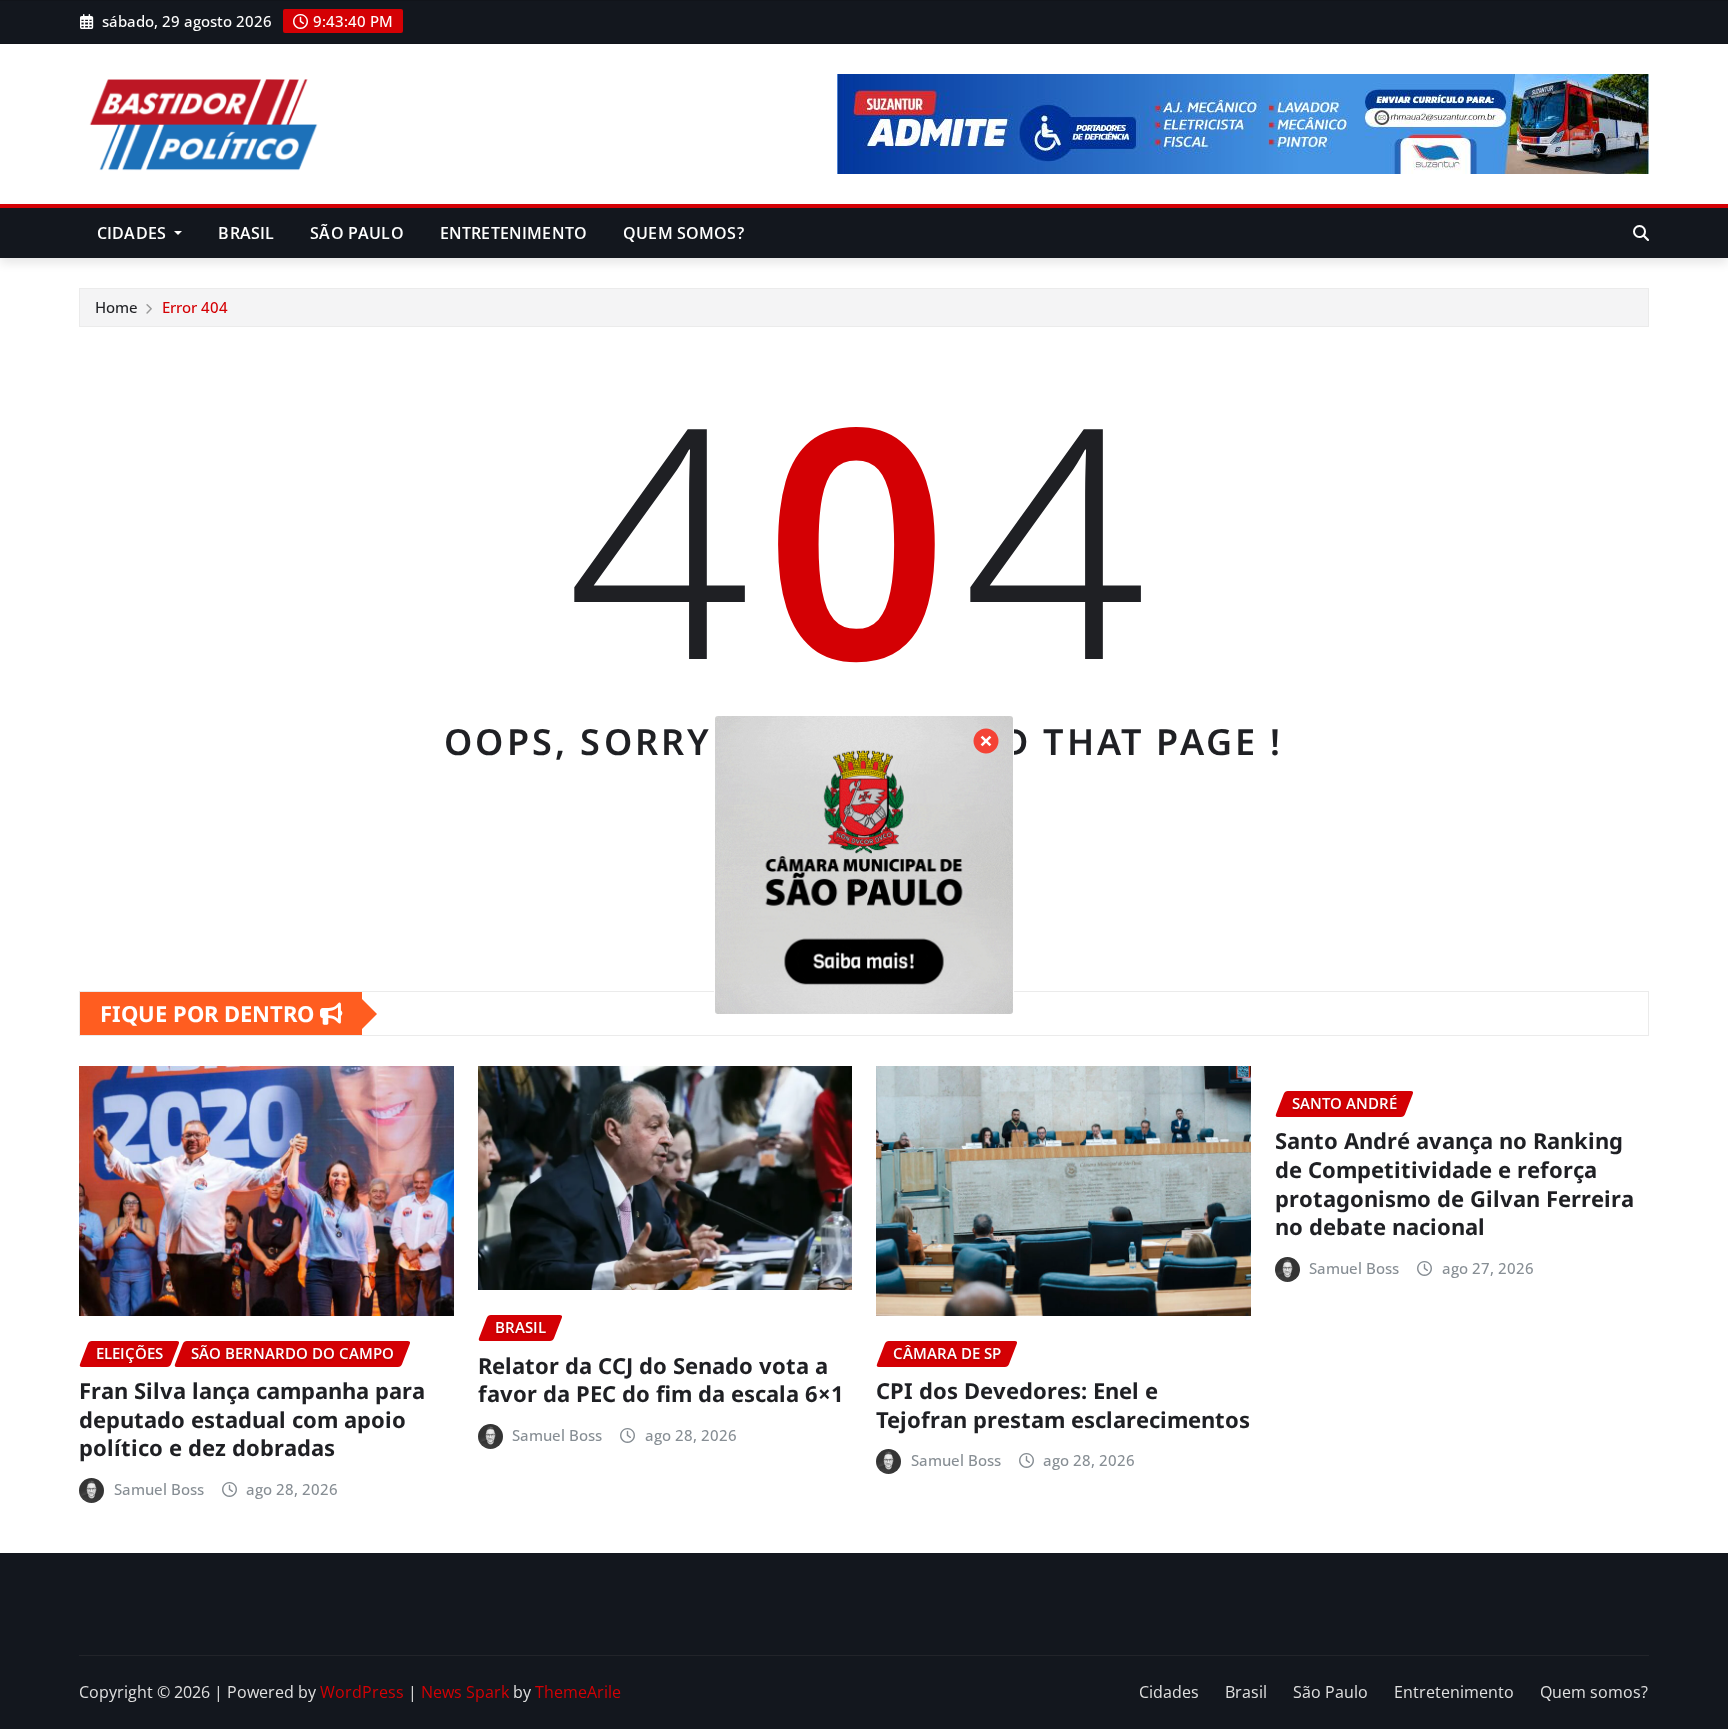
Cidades (133, 233)
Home (116, 307)
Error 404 (195, 307)
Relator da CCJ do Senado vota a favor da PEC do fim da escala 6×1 (661, 1379)
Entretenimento (513, 233)
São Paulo (356, 233)
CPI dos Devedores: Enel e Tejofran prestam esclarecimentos (1063, 1404)
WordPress (362, 1692)
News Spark (465, 1692)
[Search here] (1641, 233)
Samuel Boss (159, 1489)
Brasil (246, 233)
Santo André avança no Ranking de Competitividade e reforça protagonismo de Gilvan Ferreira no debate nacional (1454, 1183)
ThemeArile (578, 1692)
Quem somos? (683, 233)
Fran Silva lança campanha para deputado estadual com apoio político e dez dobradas (252, 1418)
